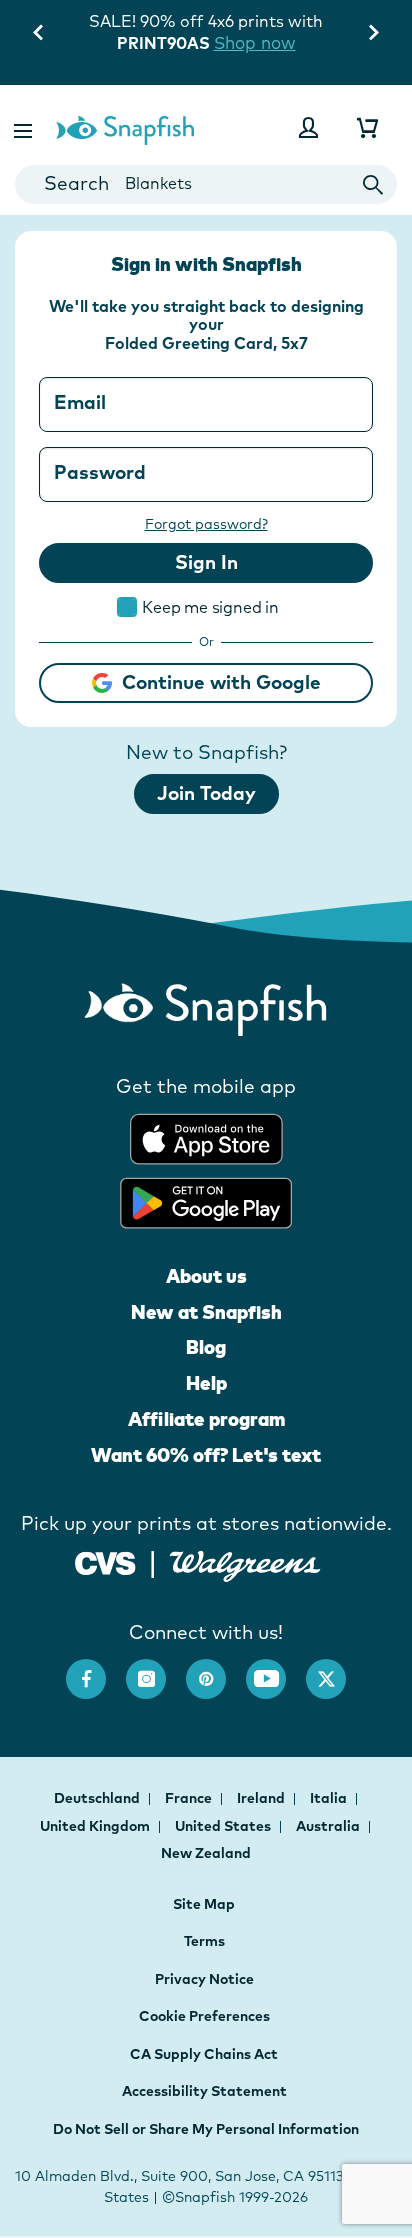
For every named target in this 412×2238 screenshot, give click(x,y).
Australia (329, 1826)
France (190, 1798)
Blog (206, 1347)
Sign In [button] (206, 562)
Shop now (255, 42)
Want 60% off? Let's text (206, 1455)
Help (206, 1383)
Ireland (262, 1798)
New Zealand (206, 1853)
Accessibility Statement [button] (204, 2091)
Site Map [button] (204, 1904)
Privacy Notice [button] (204, 1979)
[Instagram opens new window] (156, 1669)
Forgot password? (206, 524)
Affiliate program (206, 1419)
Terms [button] (204, 1941)
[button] (25, 127)
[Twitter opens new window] (336, 1669)
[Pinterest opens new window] (216, 1669)
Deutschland (98, 1798)
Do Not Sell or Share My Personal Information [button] (206, 2129)
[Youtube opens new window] (276, 1669)
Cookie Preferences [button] (204, 2016)
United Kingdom (96, 1826)
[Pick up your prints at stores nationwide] (105, 1560)
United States (224, 1826)
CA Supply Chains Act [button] (204, 2054)
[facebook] (96, 1669)
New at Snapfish (206, 1312)
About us (206, 1276)
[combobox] (206, 184)
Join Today (206, 793)
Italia (330, 1798)
